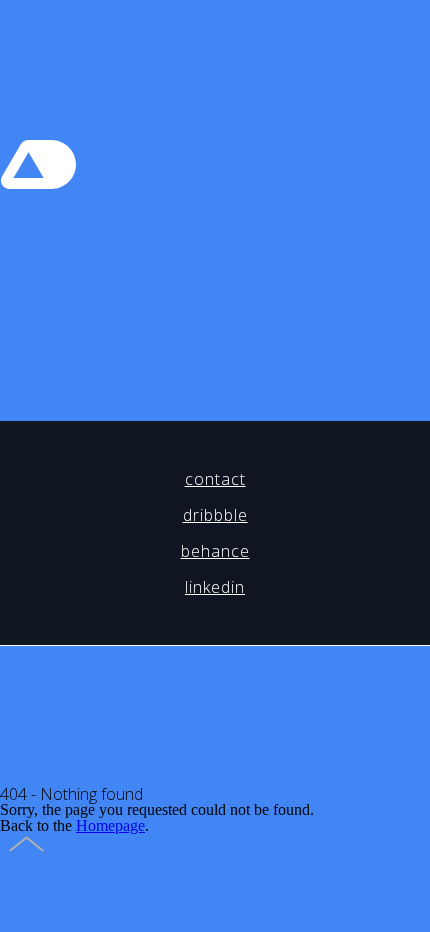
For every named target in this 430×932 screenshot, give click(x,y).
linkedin (215, 587)
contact (215, 479)
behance (215, 551)
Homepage (110, 825)
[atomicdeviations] (43, 194)
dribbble (215, 515)
